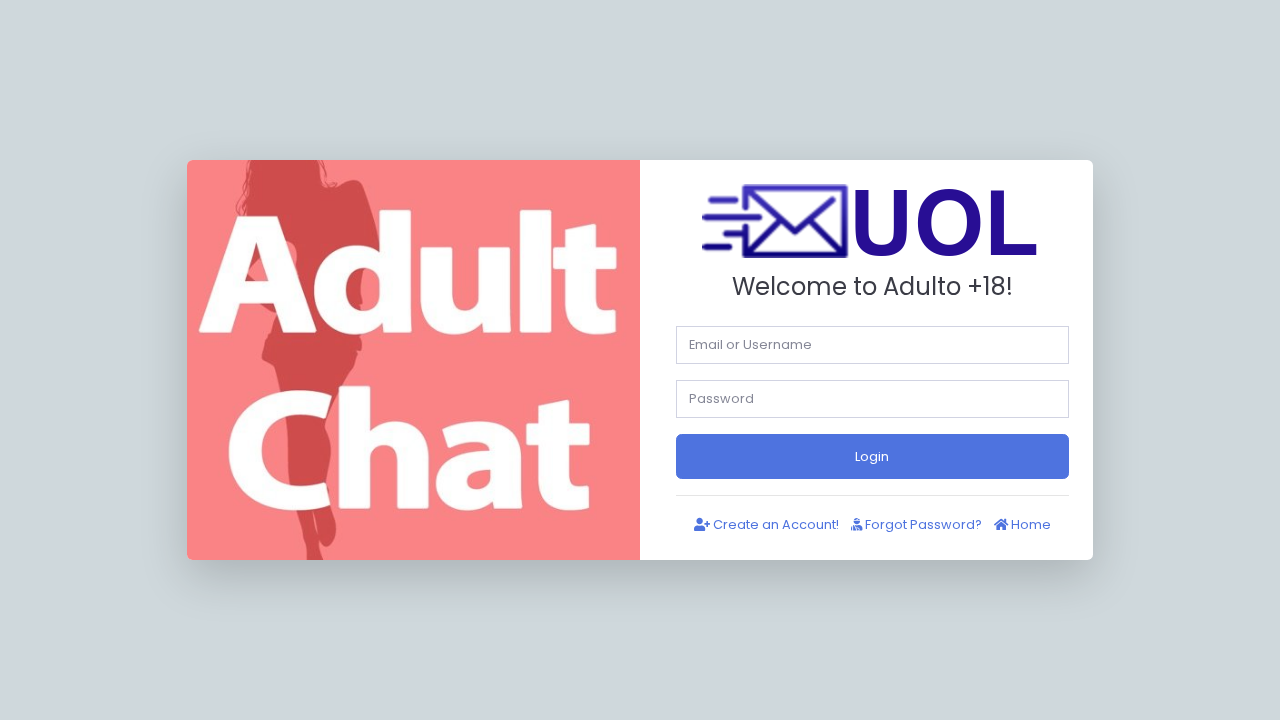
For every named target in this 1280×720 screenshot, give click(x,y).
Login (872, 456)
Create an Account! (774, 524)
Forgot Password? (922, 524)
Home (1029, 524)
